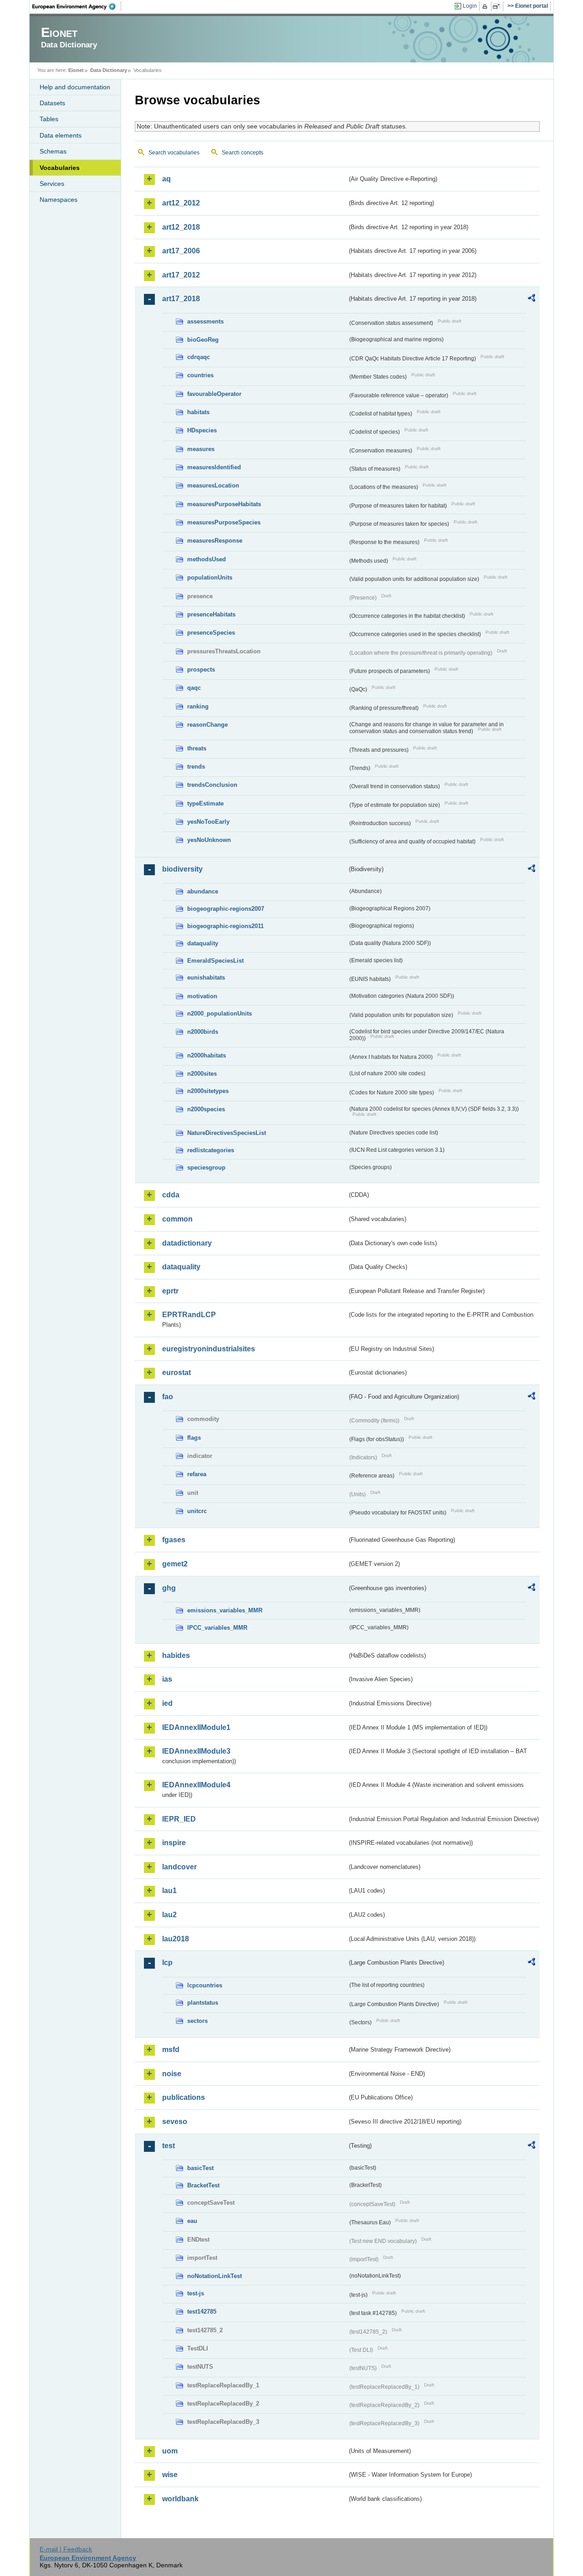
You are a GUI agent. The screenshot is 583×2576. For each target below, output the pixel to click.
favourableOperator (214, 394)
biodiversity (182, 869)
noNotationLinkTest (215, 2276)
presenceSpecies (211, 633)
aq (166, 179)
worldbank (180, 2499)
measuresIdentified (214, 467)
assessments (205, 321)
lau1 (169, 1891)
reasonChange (207, 725)
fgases (174, 1540)
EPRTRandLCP (189, 1315)
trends (196, 767)
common (177, 1219)
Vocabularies (60, 168)
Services (52, 184)
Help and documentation (75, 87)
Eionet (76, 70)
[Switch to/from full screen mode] (498, 6)
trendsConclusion (212, 785)
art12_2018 (181, 227)
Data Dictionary (109, 70)
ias (167, 1679)
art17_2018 (181, 299)
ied (167, 1703)
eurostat (176, 1373)
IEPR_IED (179, 1819)
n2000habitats (207, 1055)
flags (194, 1438)
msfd (171, 2050)
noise (172, 2074)
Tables (49, 119)
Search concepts (243, 153)
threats (197, 748)
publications (184, 2097)
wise (170, 2475)
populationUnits (210, 577)
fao (168, 1397)
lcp (167, 1963)
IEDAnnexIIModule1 (196, 1727)
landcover (179, 1867)
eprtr (170, 1291)
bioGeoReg (203, 340)
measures (201, 449)
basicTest (200, 2168)
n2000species (206, 1109)
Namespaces (59, 200)
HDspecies (202, 430)
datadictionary (187, 1243)
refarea (197, 1474)
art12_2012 (181, 203)
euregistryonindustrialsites (209, 1349)
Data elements (61, 135)
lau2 (169, 1915)
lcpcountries (205, 1985)
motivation (202, 996)
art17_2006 (181, 251)
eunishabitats (206, 978)
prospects (201, 670)
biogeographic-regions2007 (226, 909)
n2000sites (202, 1074)
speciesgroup (206, 1167)
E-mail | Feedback (66, 2549)
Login (470, 6)
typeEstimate (205, 803)
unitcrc (197, 1511)
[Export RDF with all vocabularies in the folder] (532, 299)
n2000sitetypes (208, 1091)
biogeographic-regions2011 (225, 926)
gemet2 (175, 1564)
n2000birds (203, 1032)
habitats (198, 412)
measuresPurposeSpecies (224, 522)
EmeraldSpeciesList (215, 961)
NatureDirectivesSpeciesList (227, 1133)
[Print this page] (486, 6)
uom (170, 2451)
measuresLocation (213, 485)
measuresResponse (215, 541)
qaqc (194, 688)
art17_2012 (181, 275)
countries (200, 375)
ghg (169, 1588)
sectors (197, 2021)
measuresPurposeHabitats (224, 504)
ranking (198, 706)
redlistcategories (211, 1150)
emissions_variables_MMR (225, 1610)
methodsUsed (207, 559)
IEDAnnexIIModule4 (196, 1785)
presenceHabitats (211, 614)
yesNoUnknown (209, 840)
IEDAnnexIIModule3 (196, 1751)
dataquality (203, 943)
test (169, 2146)
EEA (77, 6)
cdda (171, 1195)
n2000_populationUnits (220, 1013)
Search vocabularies (174, 153)
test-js (196, 2293)
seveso (175, 2122)
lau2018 (176, 1939)
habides (176, 1655)
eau (192, 2221)
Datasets (52, 103)
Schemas (53, 151)
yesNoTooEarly (208, 822)
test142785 (202, 2312)
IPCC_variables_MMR (217, 1628)
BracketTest (203, 2185)
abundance (203, 891)
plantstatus (203, 2003)
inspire (174, 1843)
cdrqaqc (199, 357)
